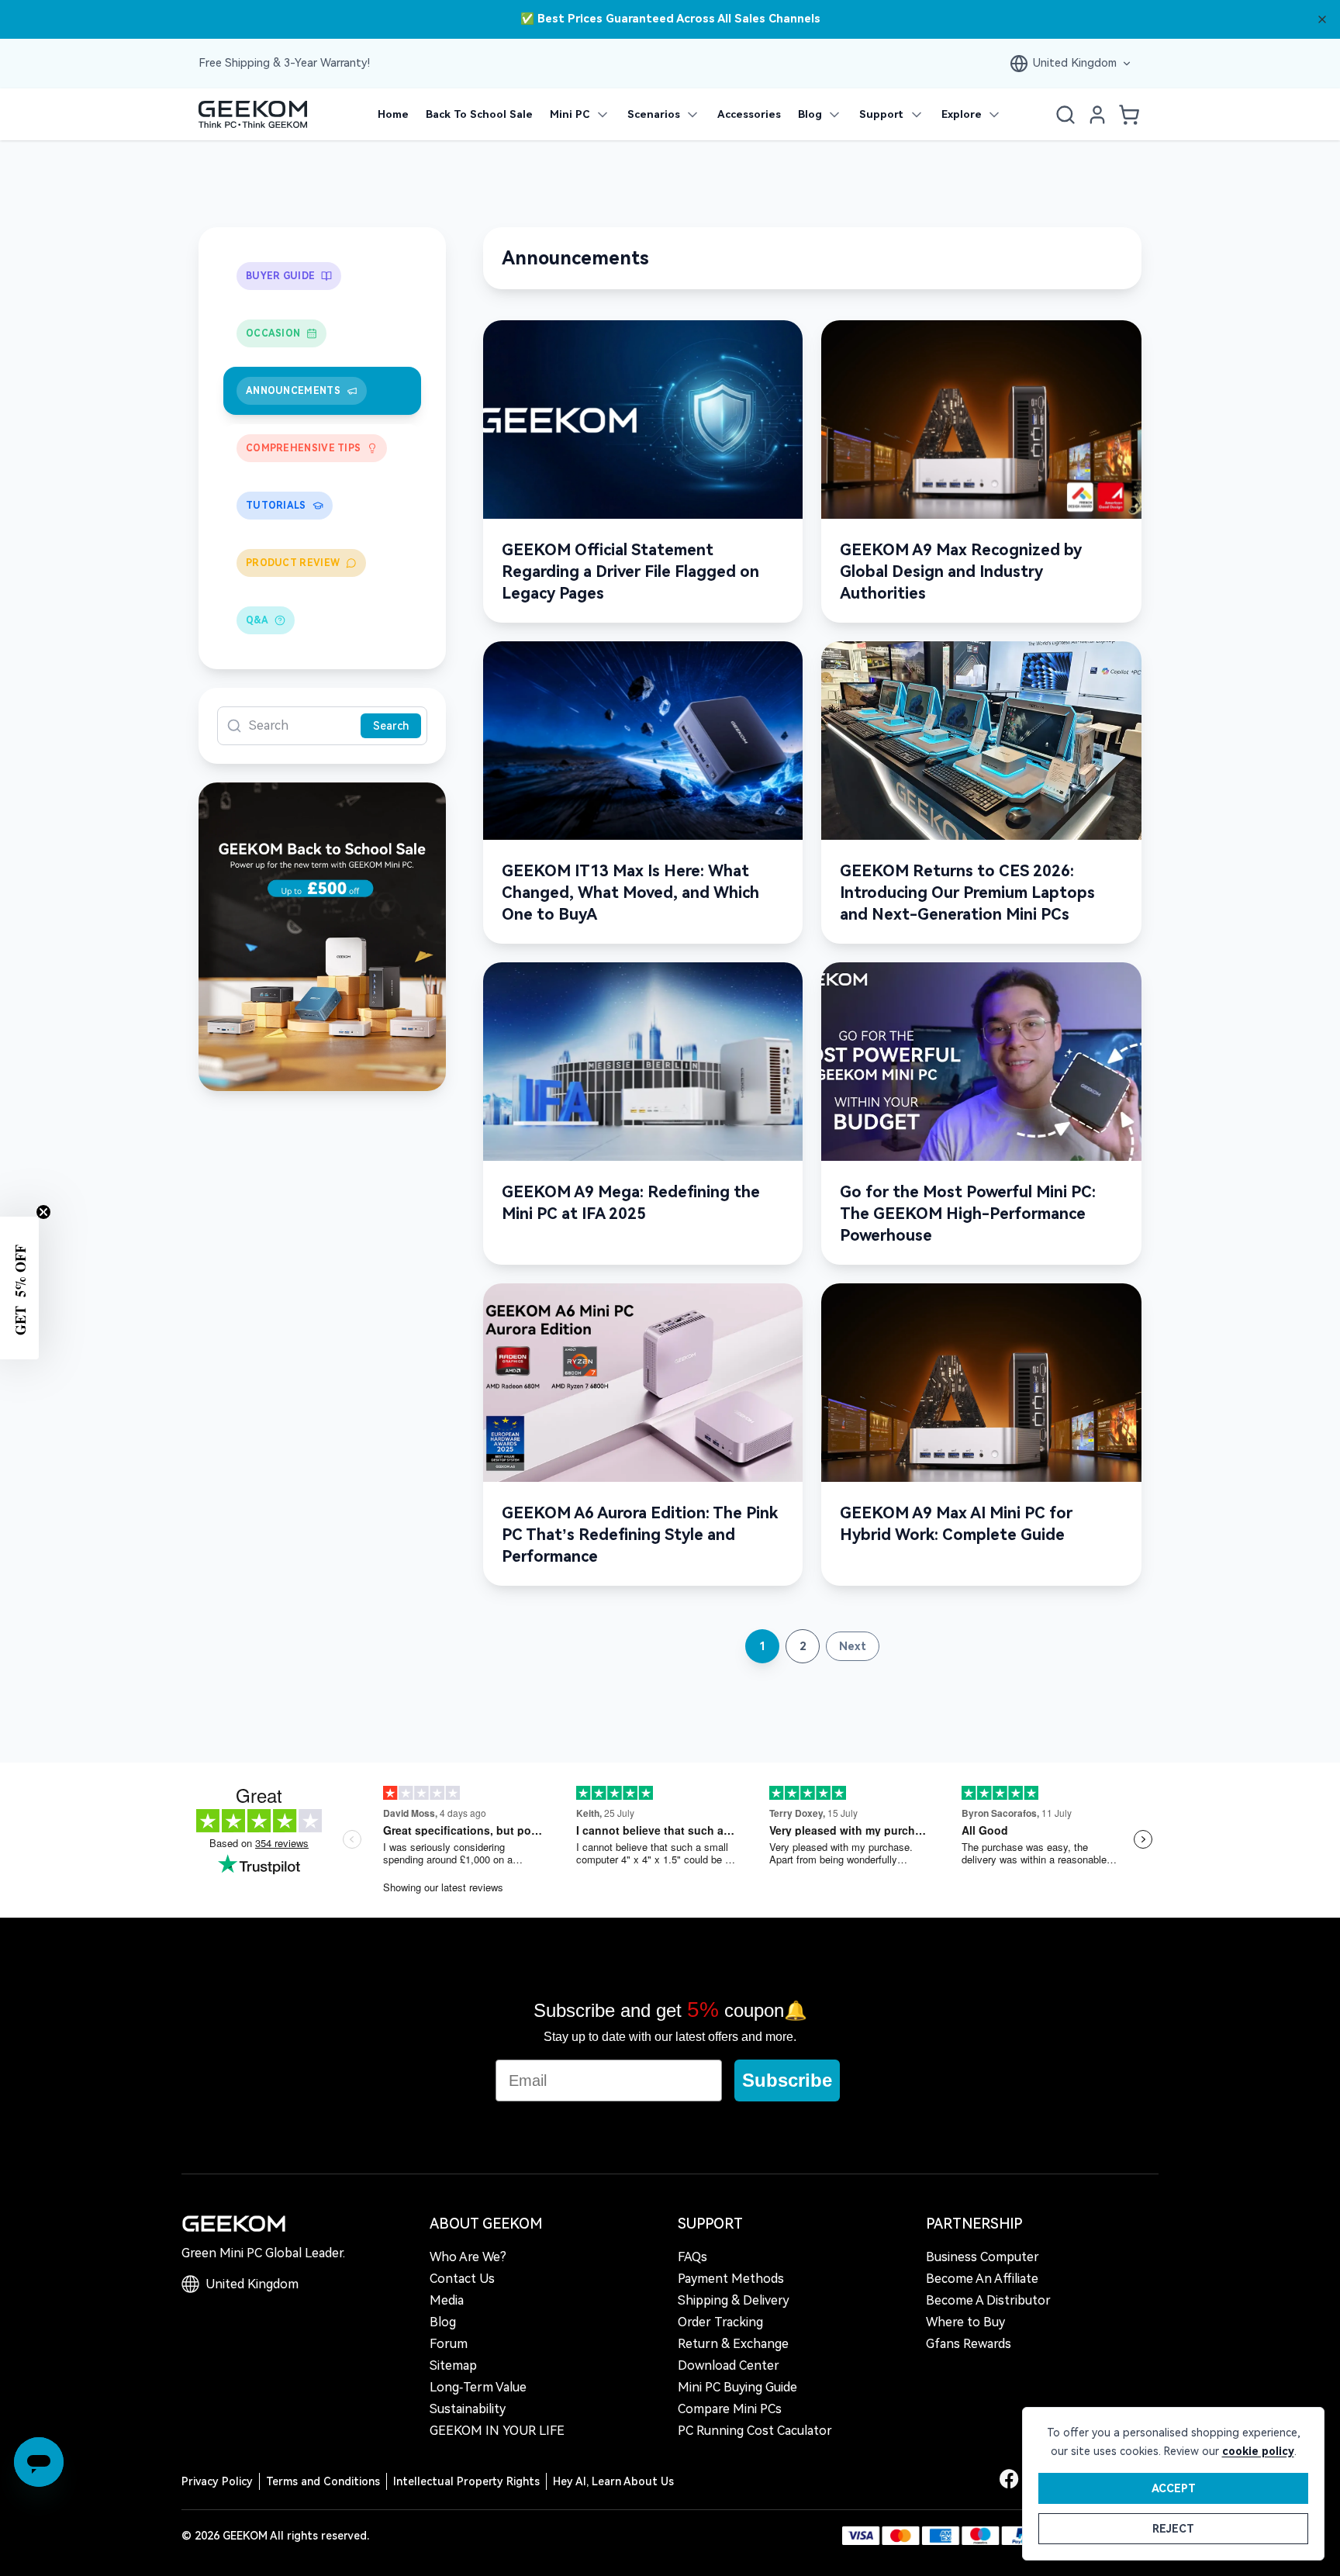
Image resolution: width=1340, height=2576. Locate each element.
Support (881, 114)
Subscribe (787, 2080)
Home (393, 114)
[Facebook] (1009, 2479)
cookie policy (1258, 2451)
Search (391, 726)
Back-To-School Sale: (670, 20)
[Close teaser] (43, 1212)
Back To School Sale (479, 114)
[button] (19, 1288)
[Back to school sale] (322, 937)
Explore (962, 114)
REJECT (1173, 2529)
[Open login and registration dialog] (1097, 115)
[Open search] (1065, 115)
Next (853, 1646)
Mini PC (570, 114)
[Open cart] (1129, 115)
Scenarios (654, 114)
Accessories (749, 114)
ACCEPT (1174, 2488)
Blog (810, 114)
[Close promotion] (1322, 19)
